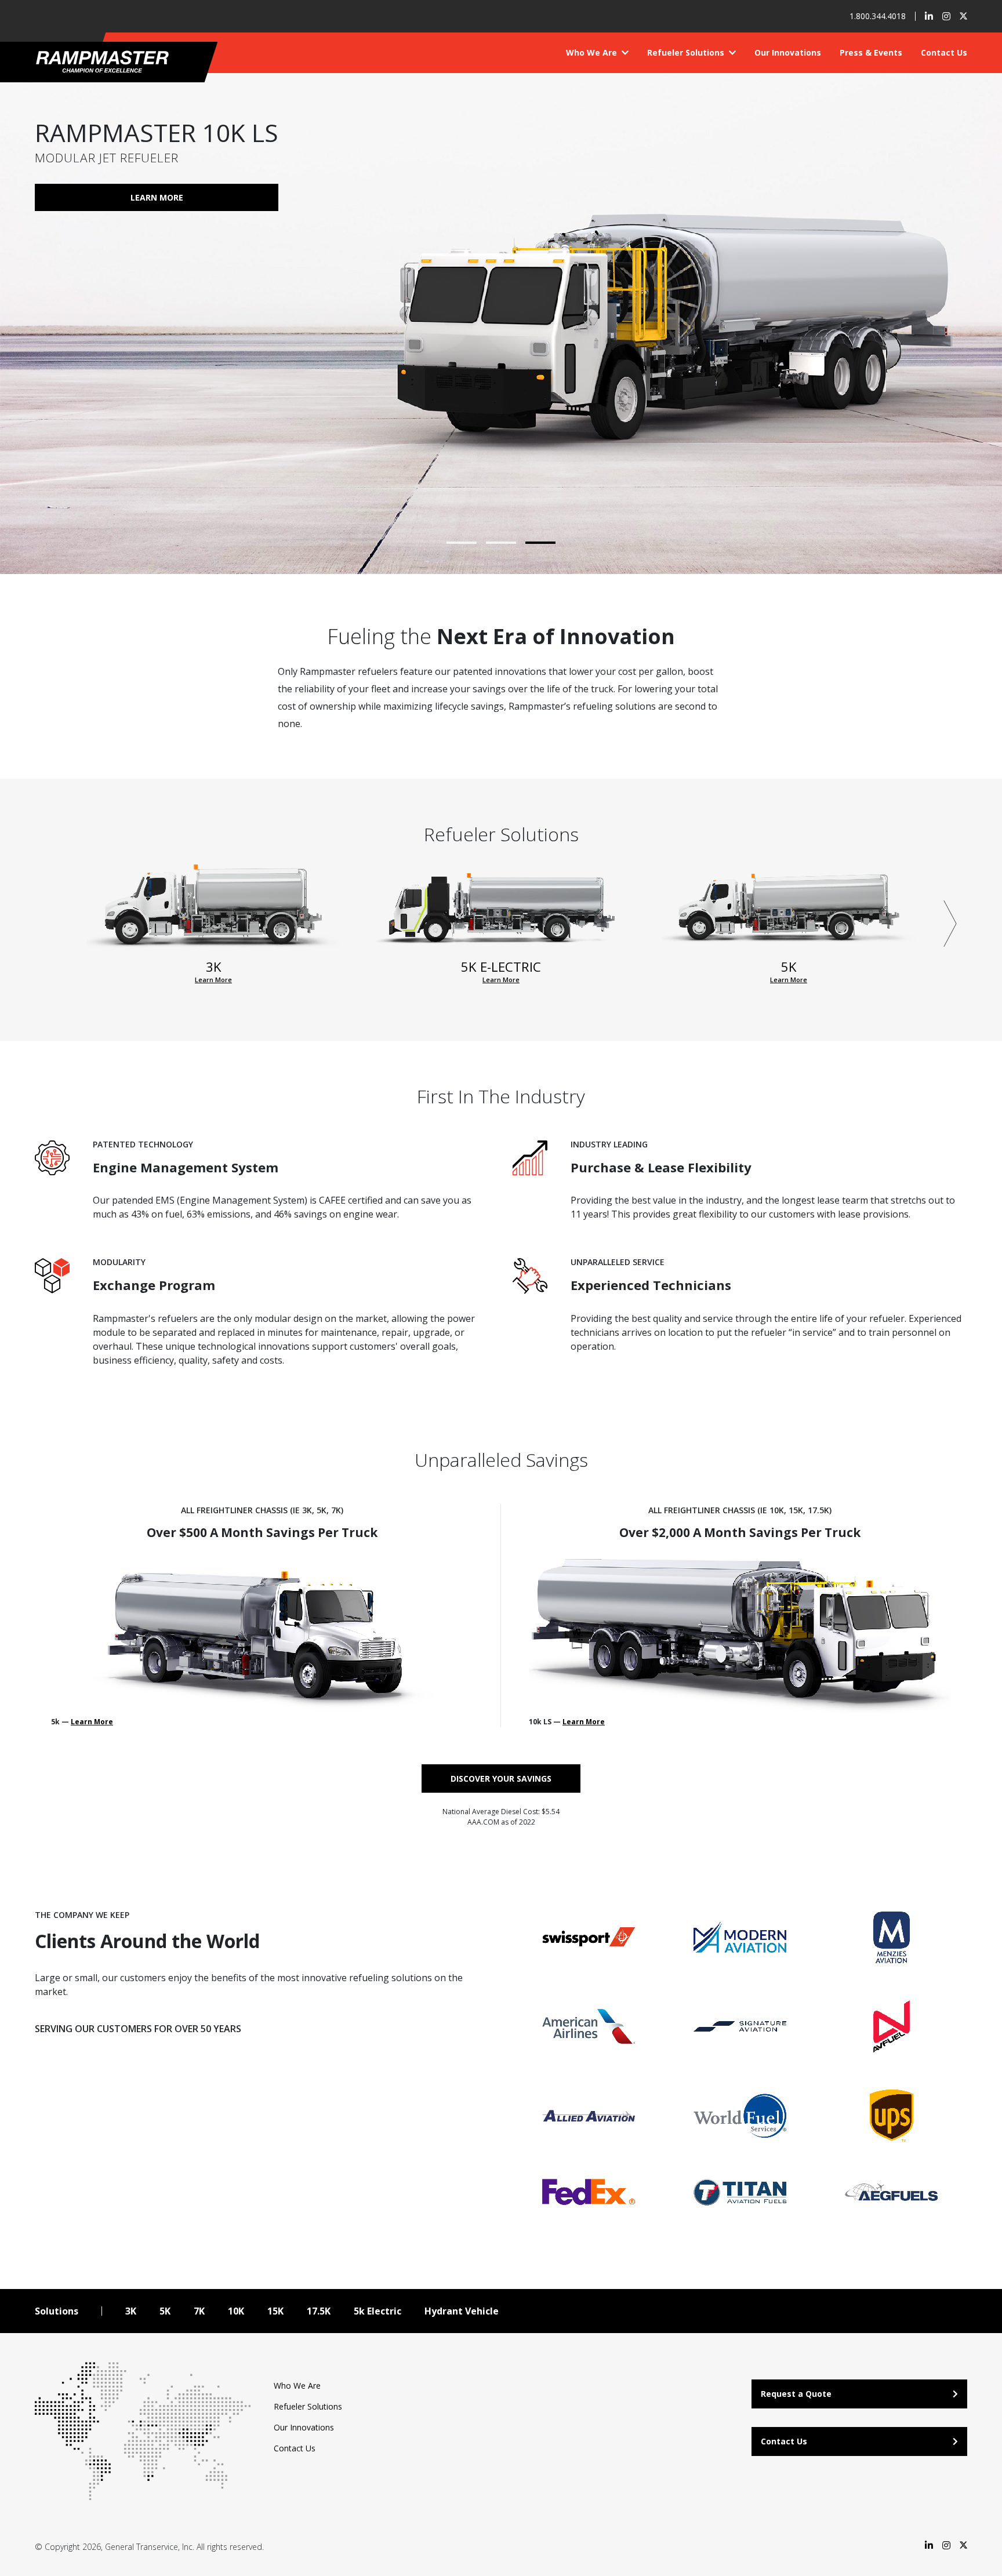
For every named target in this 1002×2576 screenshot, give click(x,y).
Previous (52, 924)
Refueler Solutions (687, 52)
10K (236, 2311)
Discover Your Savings (501, 1779)
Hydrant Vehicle (462, 2311)
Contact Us (944, 52)
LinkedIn (929, 16)
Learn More (194, 197)
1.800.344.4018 (878, 16)
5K (165, 2311)
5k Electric (377, 2311)
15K (275, 2311)
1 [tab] (462, 543)
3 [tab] (540, 543)
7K (199, 2311)
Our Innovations (788, 52)
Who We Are (593, 52)
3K (131, 2311)
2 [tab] (501, 543)
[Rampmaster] (115, 61)
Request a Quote (796, 2394)
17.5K (319, 2311)
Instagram (946, 16)
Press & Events (871, 52)
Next (950, 924)
